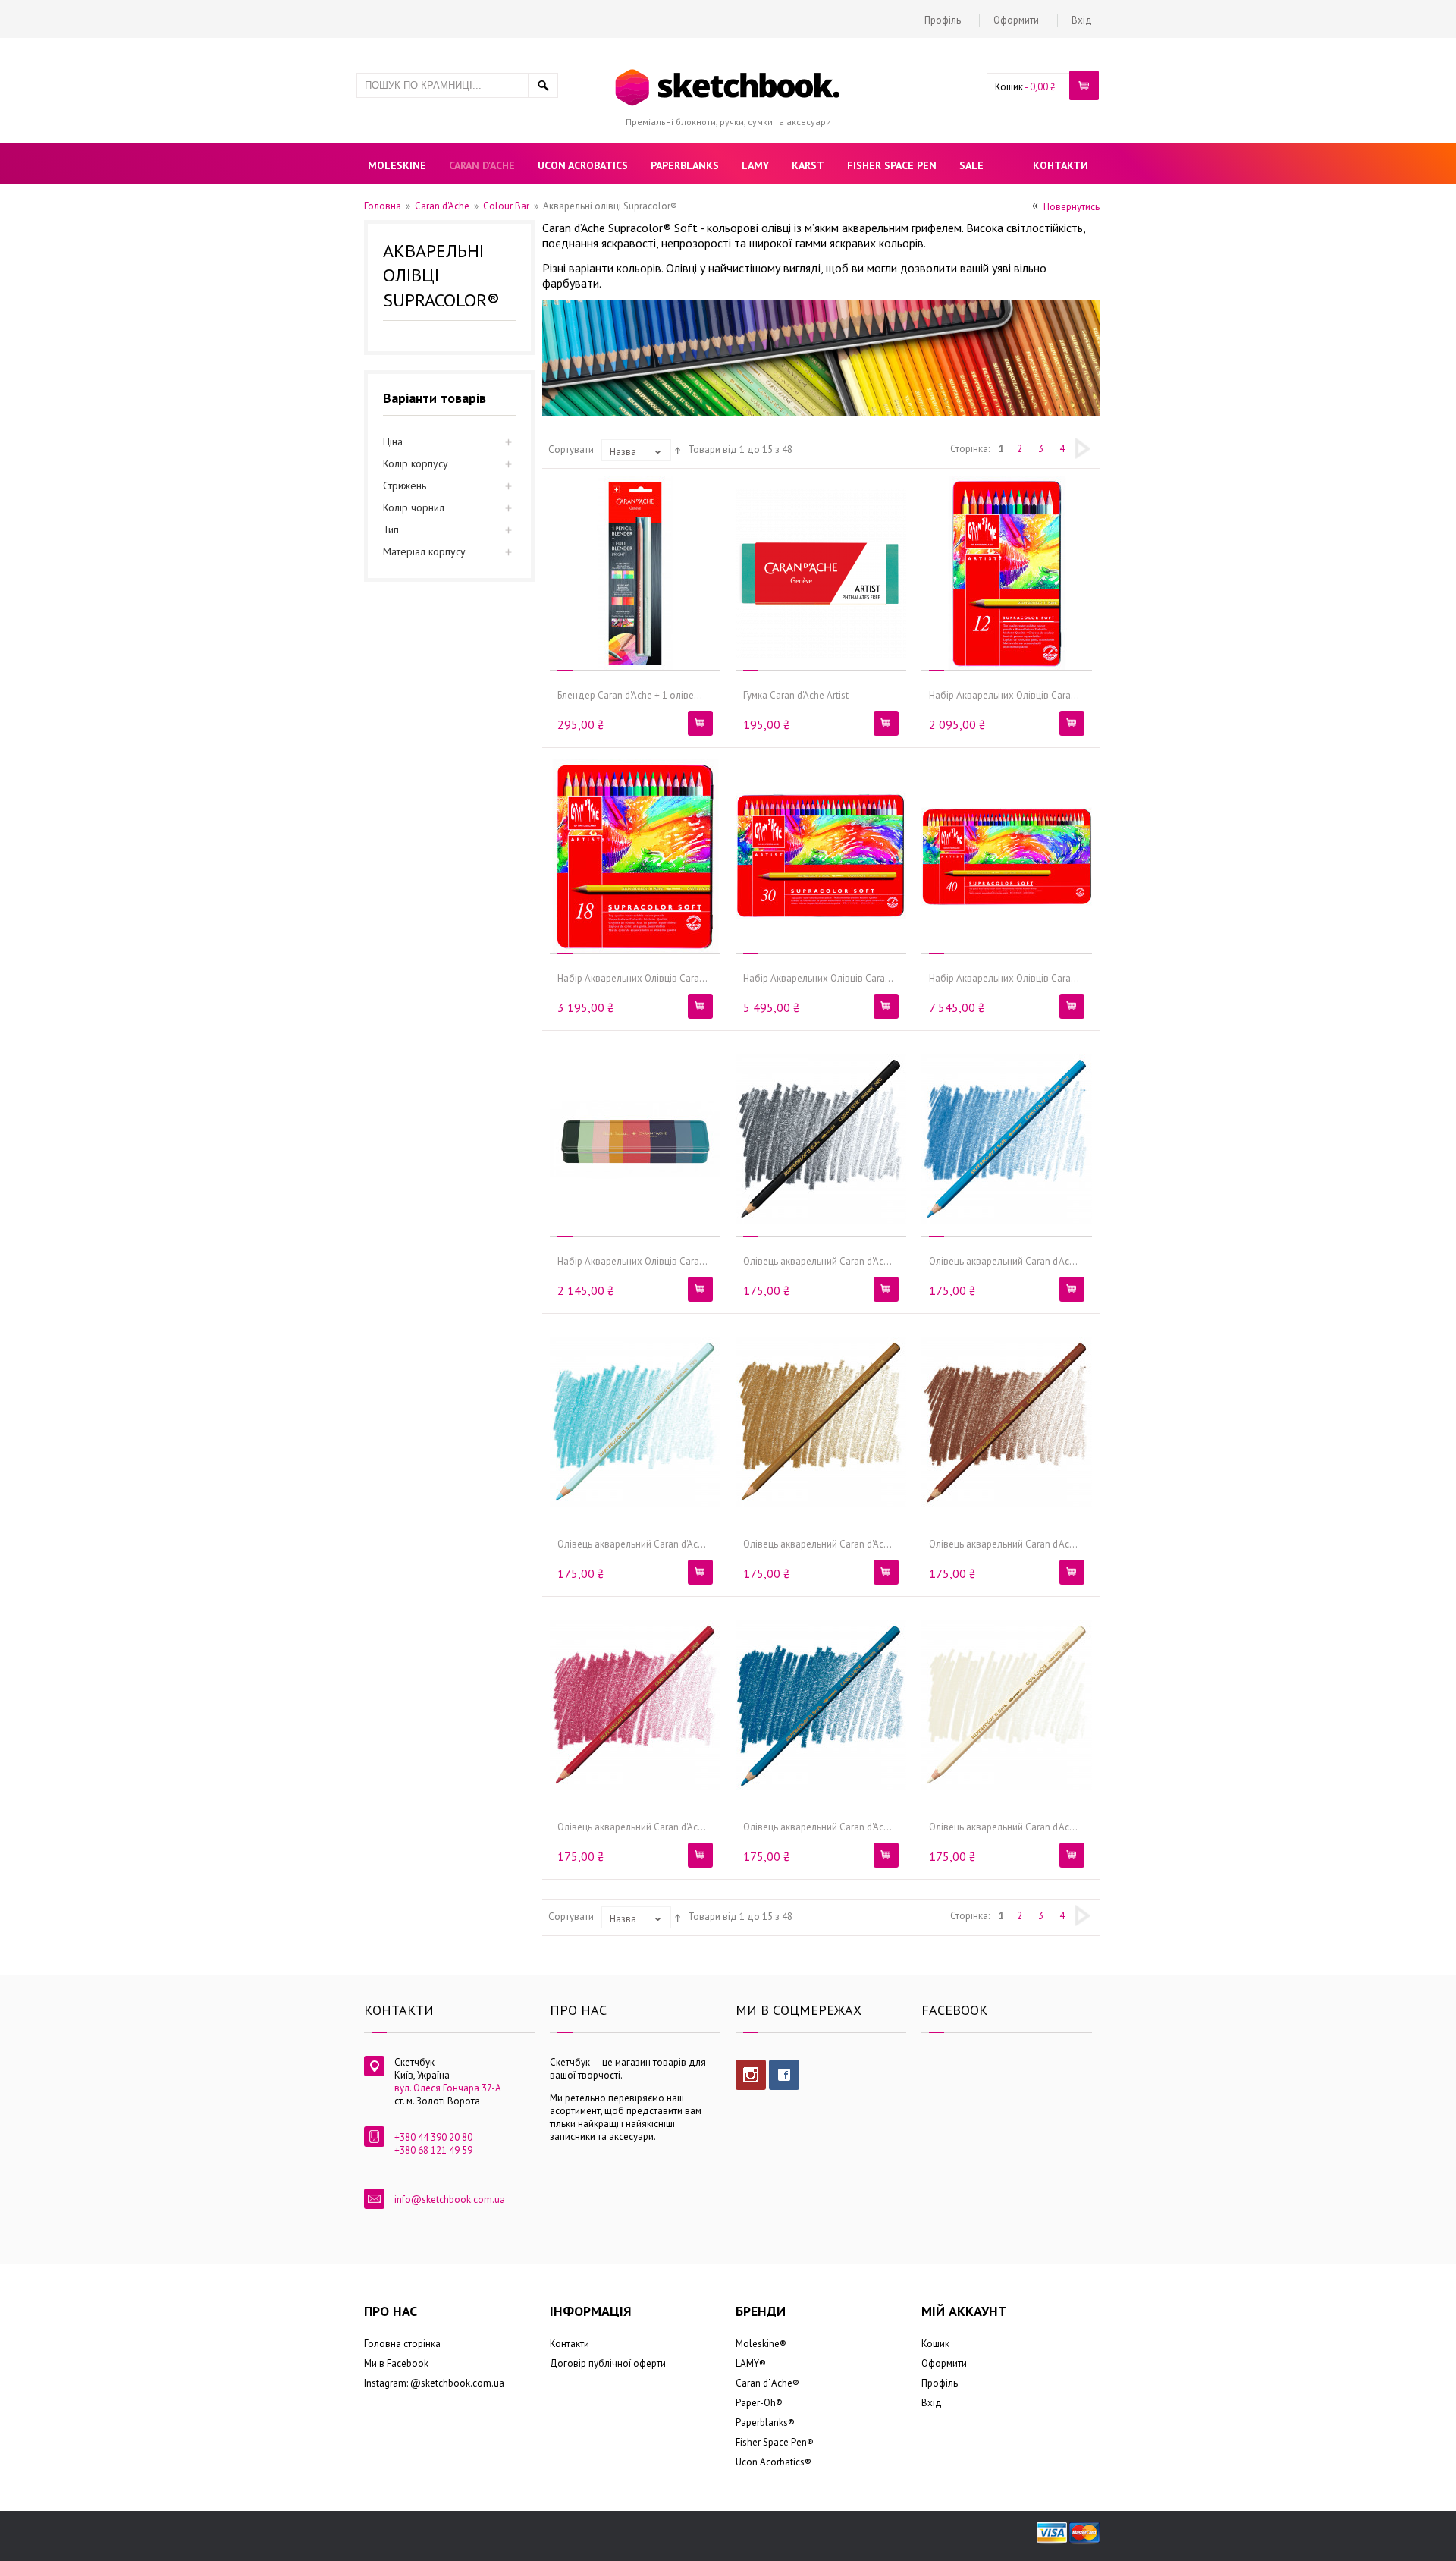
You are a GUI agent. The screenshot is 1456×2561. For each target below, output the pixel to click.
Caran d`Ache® (767, 2383)
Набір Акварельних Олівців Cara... (1004, 695)
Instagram (751, 2075)
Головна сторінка (402, 2344)
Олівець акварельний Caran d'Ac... (817, 1261)
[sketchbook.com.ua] (728, 71)
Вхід (1082, 20)
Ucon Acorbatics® (773, 2462)
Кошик (1009, 87)
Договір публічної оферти (608, 2363)
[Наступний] (1083, 448)
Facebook (784, 2075)
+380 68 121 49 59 (433, 2150)
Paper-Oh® (759, 2403)
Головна (383, 206)
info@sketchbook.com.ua (450, 2200)
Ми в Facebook (396, 2363)
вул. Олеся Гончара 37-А (448, 2088)
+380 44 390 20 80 (433, 2137)
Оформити (1016, 20)
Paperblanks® (765, 2423)
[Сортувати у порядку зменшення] (678, 449)
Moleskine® (761, 2344)
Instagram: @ (392, 2383)
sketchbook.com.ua (463, 2383)
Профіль (943, 20)
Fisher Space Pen (771, 2442)
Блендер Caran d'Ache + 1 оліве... (630, 695)
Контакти (570, 2344)
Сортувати (571, 449)
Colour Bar (506, 206)
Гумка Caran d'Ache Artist (796, 695)
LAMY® (751, 2363)
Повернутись (1072, 207)
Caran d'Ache (442, 206)
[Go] (543, 85)
